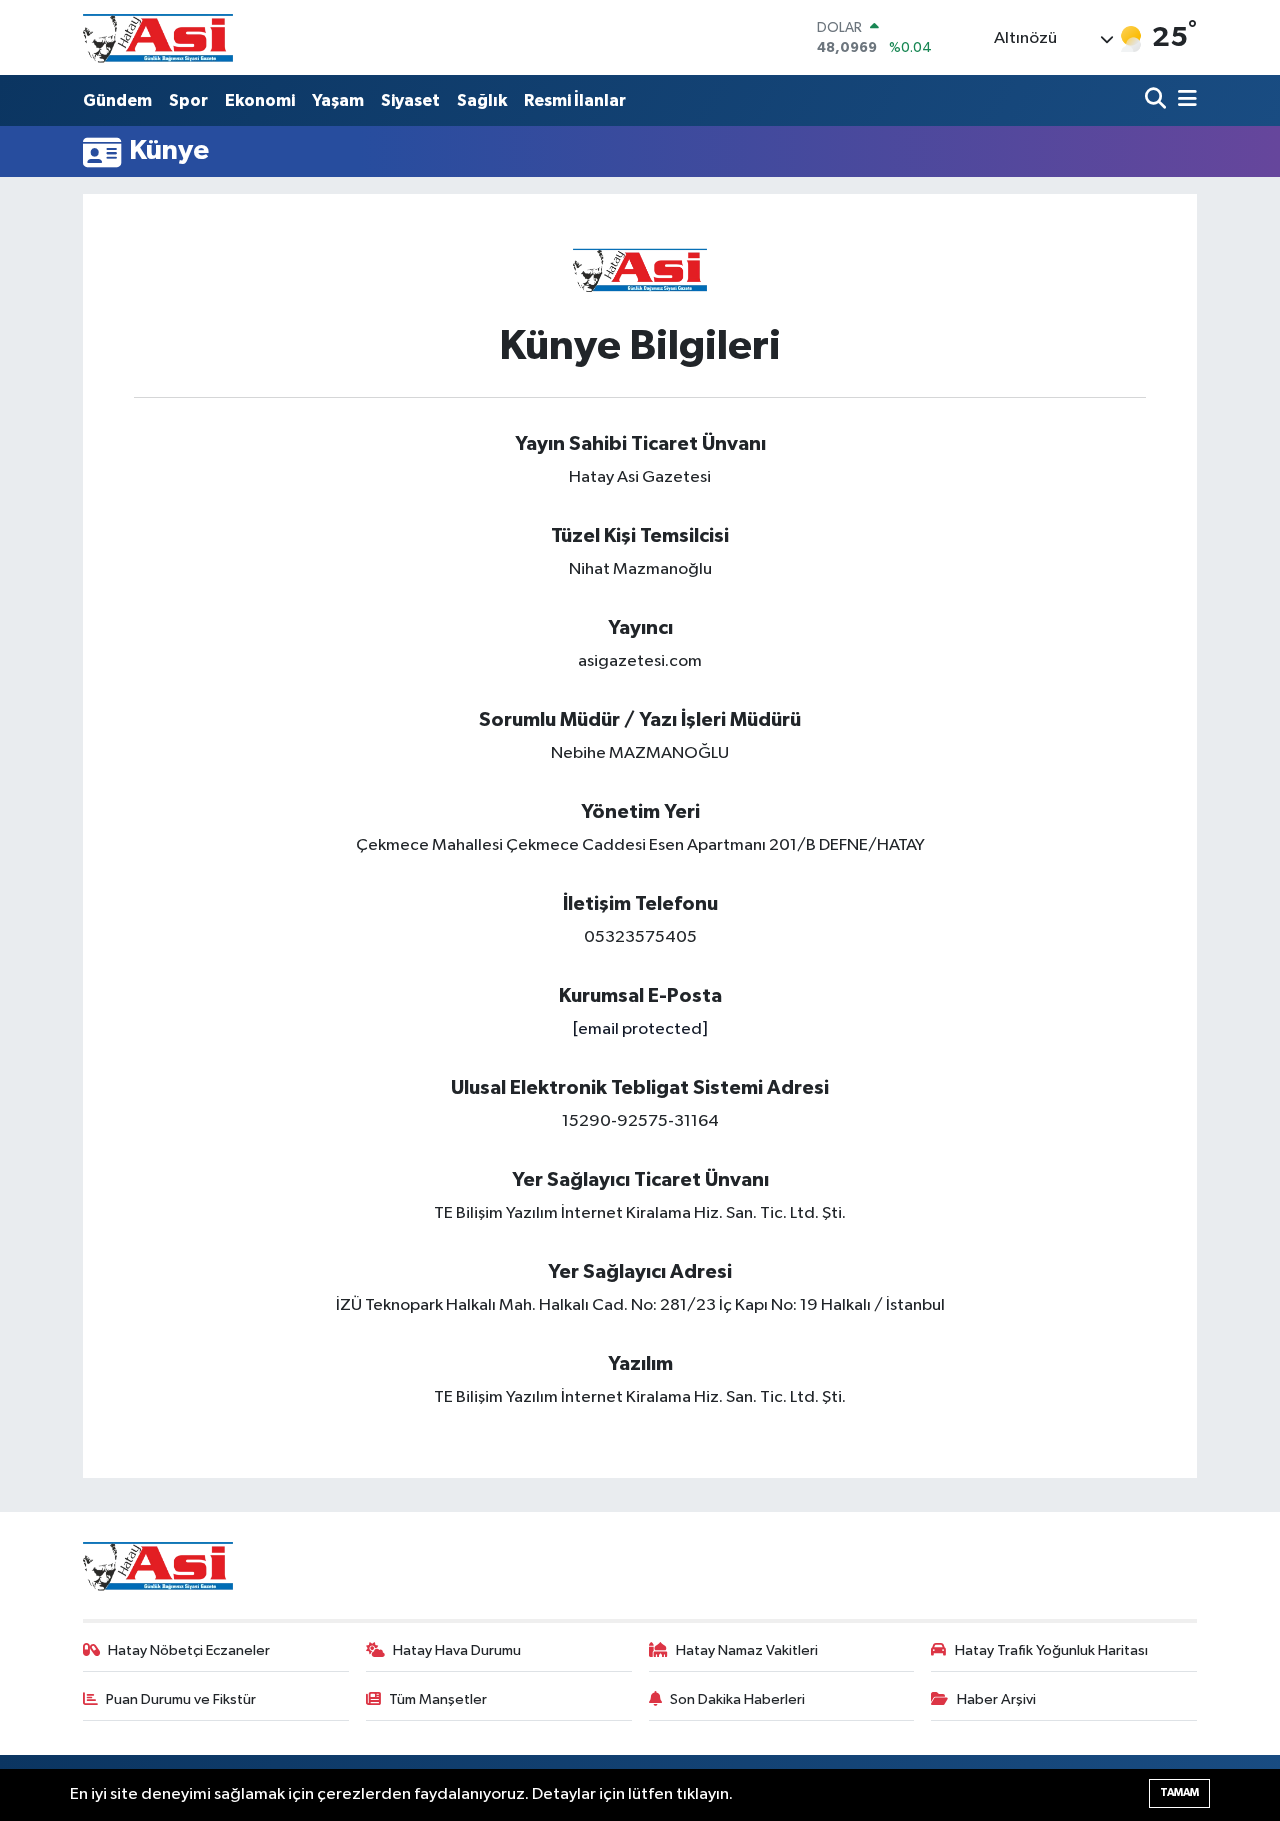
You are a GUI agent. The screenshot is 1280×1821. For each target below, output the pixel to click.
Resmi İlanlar (575, 100)
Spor (188, 100)
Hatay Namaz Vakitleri (747, 1650)
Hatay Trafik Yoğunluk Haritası (1051, 1650)
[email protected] (640, 1029)
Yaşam (338, 100)
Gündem (117, 100)
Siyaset (410, 100)
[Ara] (1157, 100)
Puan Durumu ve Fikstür (181, 1699)
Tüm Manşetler (438, 1699)
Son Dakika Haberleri (737, 1699)
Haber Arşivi (996, 1699)
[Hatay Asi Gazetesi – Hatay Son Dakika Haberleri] (158, 37)
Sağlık (482, 100)
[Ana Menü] (1184, 100)
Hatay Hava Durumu (457, 1650)
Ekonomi (260, 100)
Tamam (1179, 1792)
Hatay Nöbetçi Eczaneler (189, 1650)
